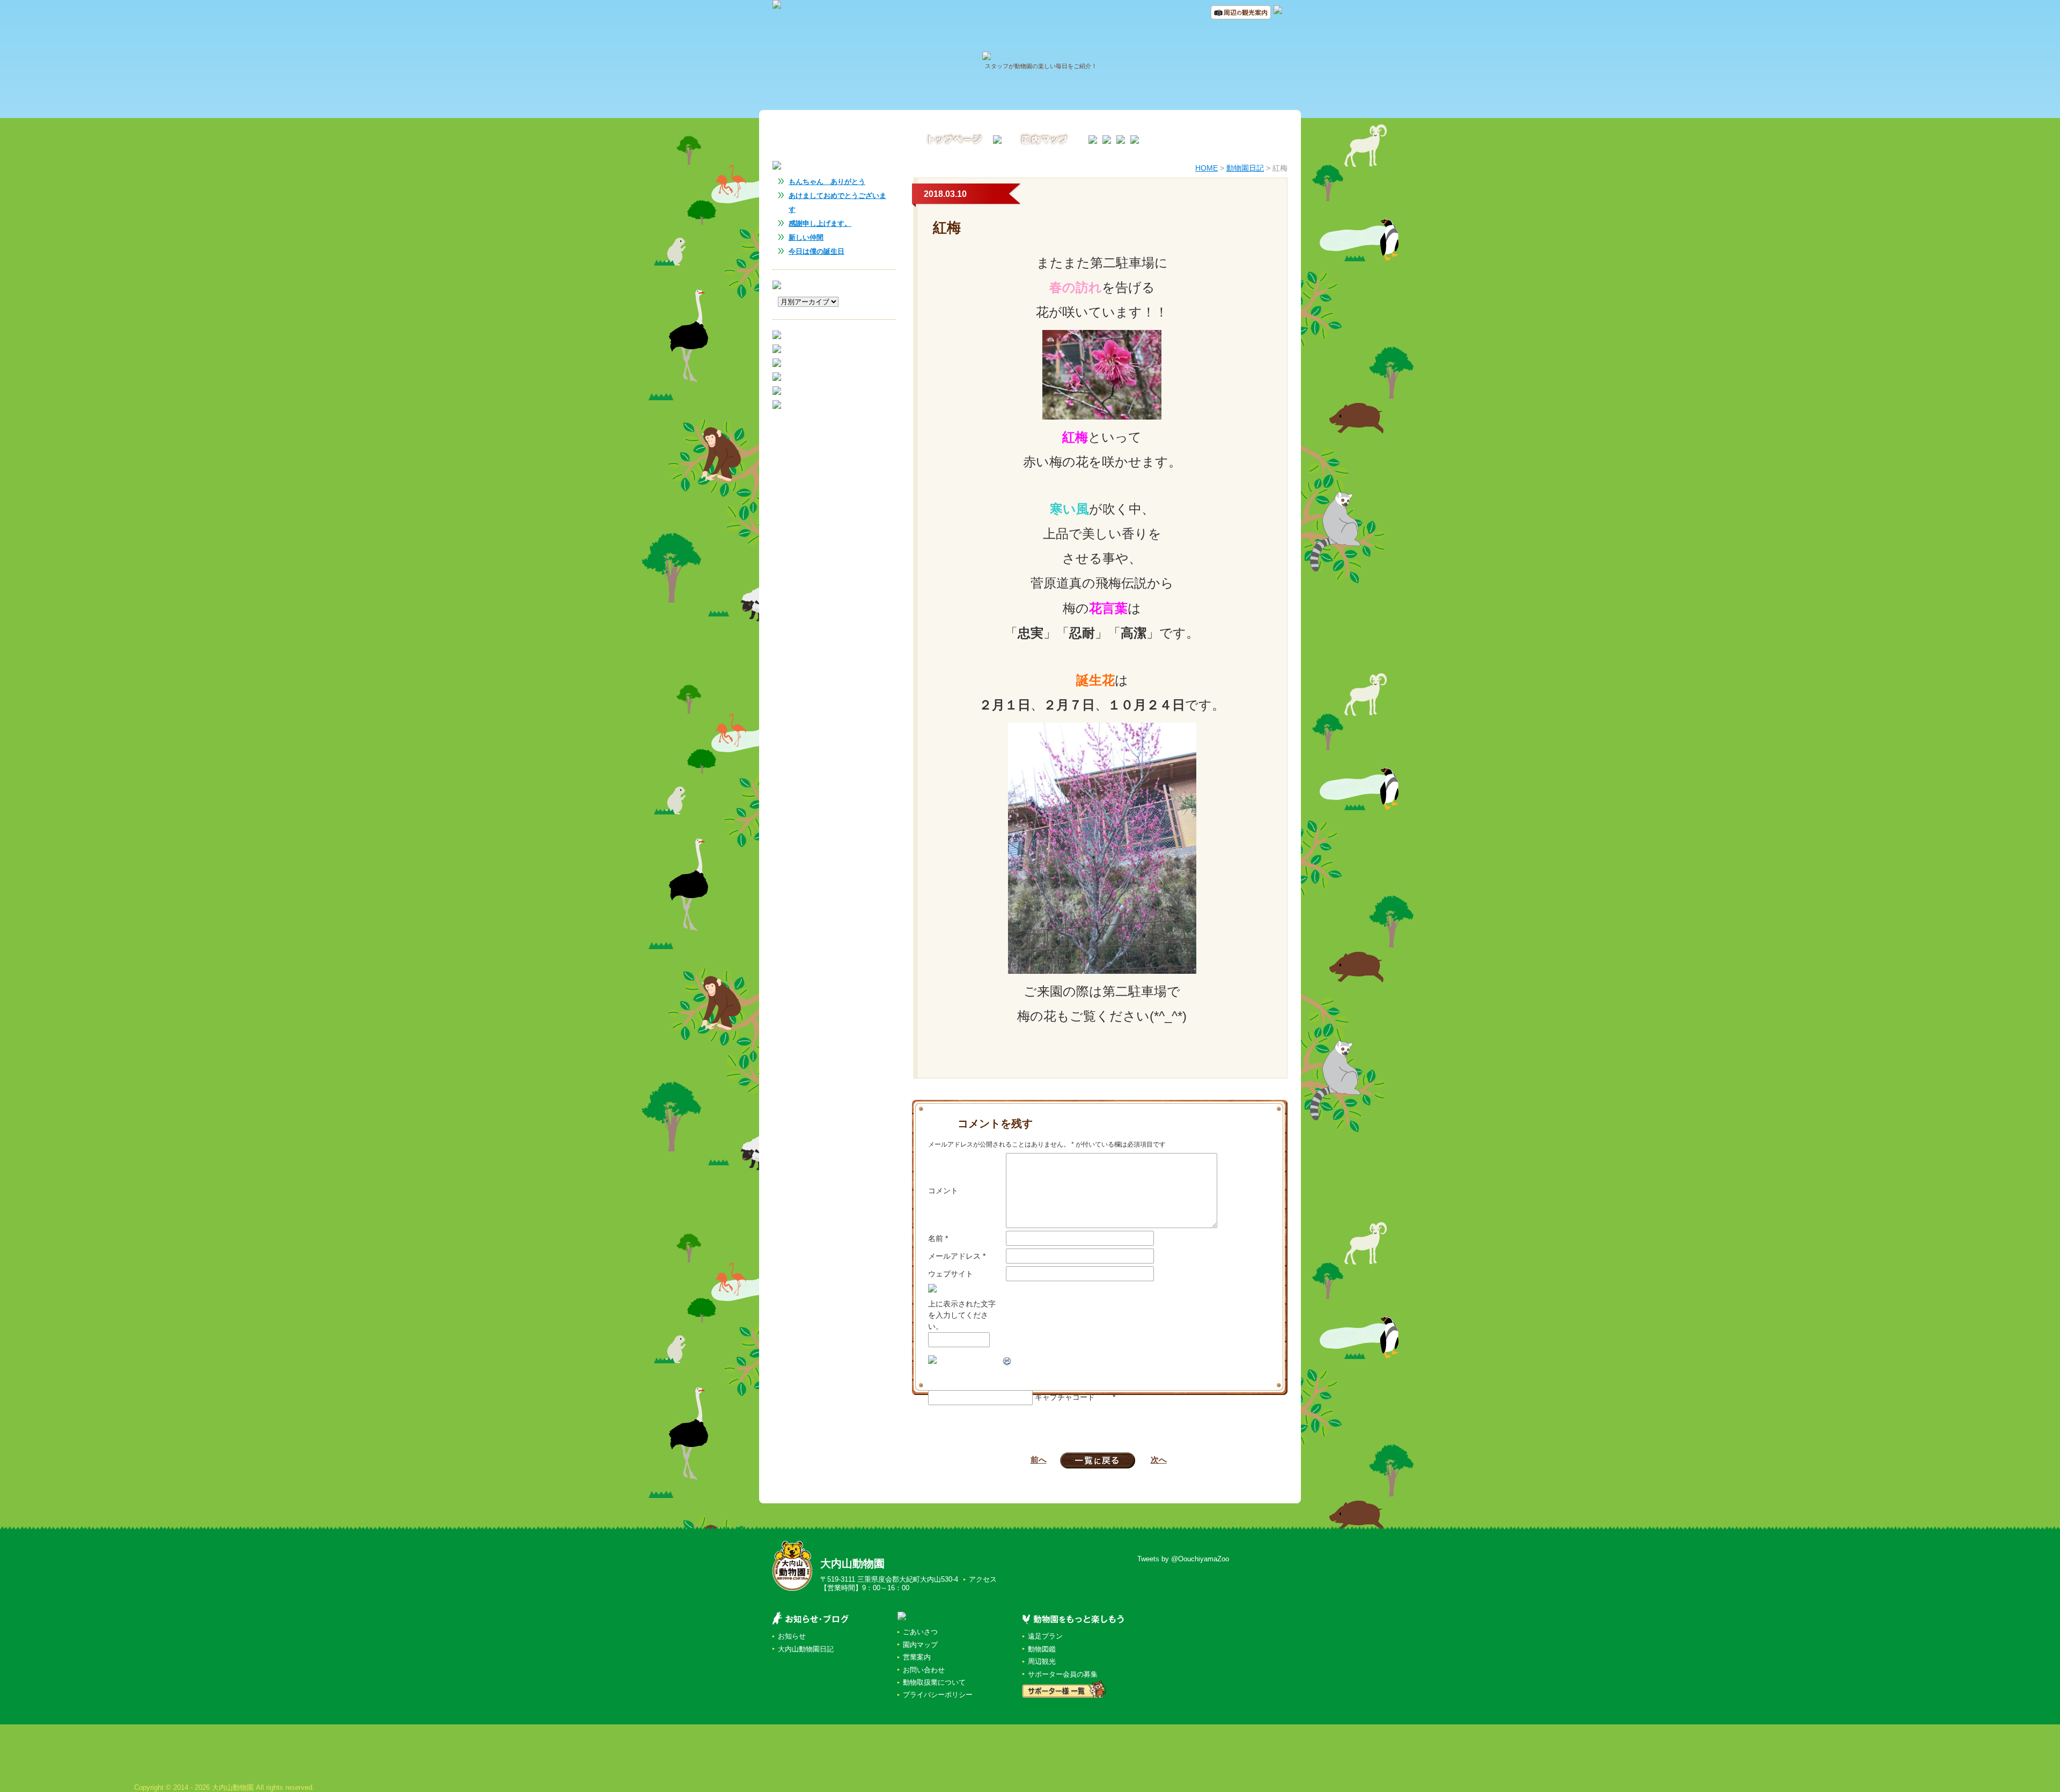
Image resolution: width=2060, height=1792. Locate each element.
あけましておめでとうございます (837, 203)
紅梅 (947, 227)
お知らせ (792, 1636)
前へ (1039, 1460)
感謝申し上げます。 (820, 223)
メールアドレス (957, 1256)
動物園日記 (1245, 168)
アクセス (983, 1579)
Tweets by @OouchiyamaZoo (1183, 1559)
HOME (1206, 168)
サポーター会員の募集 (1063, 1674)
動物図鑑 (1042, 1649)
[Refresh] (1007, 1361)
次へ (1159, 1460)
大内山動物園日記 (806, 1649)
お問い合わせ (924, 1670)
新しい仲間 (806, 237)
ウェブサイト (951, 1274)
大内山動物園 (852, 1563)
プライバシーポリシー (938, 1695)
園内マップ (920, 1645)
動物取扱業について (934, 1682)
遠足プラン (1045, 1636)
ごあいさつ (920, 1632)
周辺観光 (1042, 1661)
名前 (938, 1238)
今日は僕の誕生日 (816, 251)
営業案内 (917, 1657)
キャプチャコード (1065, 1397)
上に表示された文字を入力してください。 (962, 1315)
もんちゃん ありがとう (827, 182)
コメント (943, 1191)
